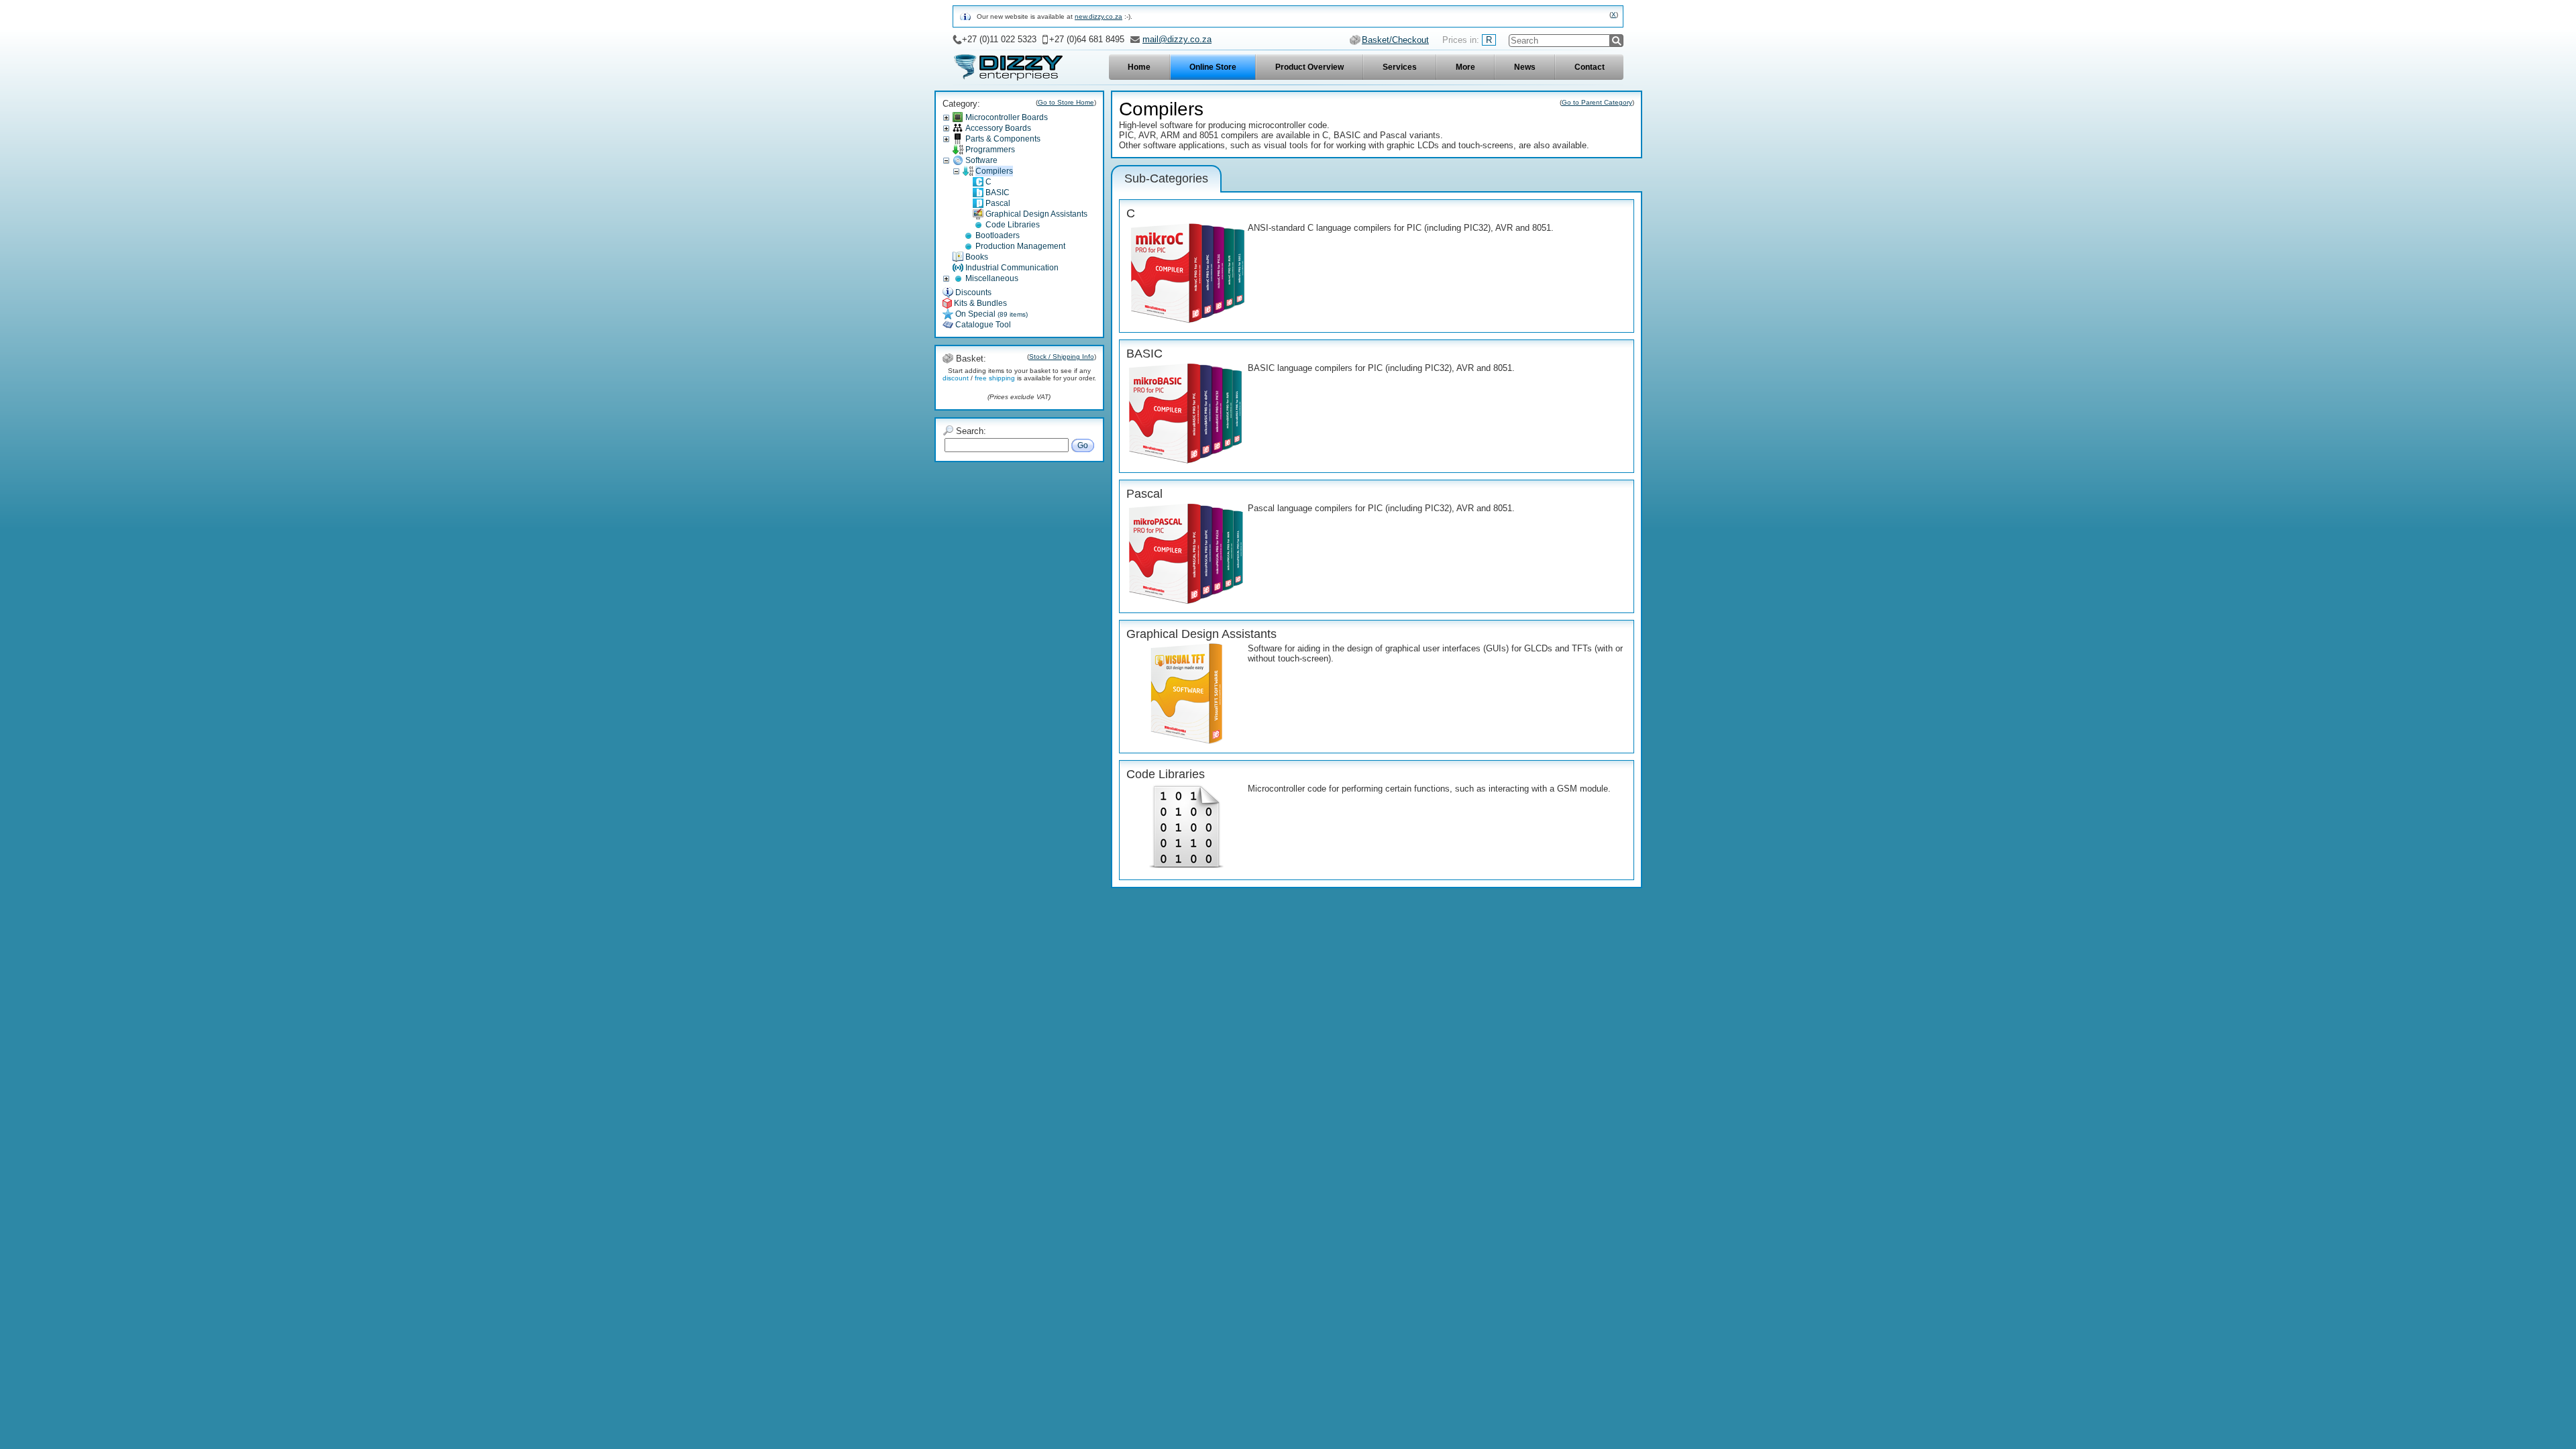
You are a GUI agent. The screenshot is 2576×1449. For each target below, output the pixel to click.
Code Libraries (1013, 225)
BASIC (998, 193)
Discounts (973, 292)
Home (1139, 67)
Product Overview (1309, 67)
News (1525, 67)
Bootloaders (998, 235)
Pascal (998, 203)
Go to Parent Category (1597, 102)
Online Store (1213, 67)
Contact (1590, 67)
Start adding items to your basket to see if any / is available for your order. (1019, 374)
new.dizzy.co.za (1098, 16)
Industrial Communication (1012, 268)
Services (1400, 67)
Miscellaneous (992, 278)
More (1465, 67)
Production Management (1020, 246)
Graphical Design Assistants (1036, 214)
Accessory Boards (998, 128)
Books (977, 257)
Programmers (990, 150)
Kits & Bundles (980, 303)
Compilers (994, 171)
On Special (991, 314)
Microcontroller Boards (1007, 117)
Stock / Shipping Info (1062, 357)
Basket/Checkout (1395, 40)
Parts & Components (1003, 139)
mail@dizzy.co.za (1177, 39)
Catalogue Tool (983, 325)
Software (981, 160)
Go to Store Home (1066, 102)
